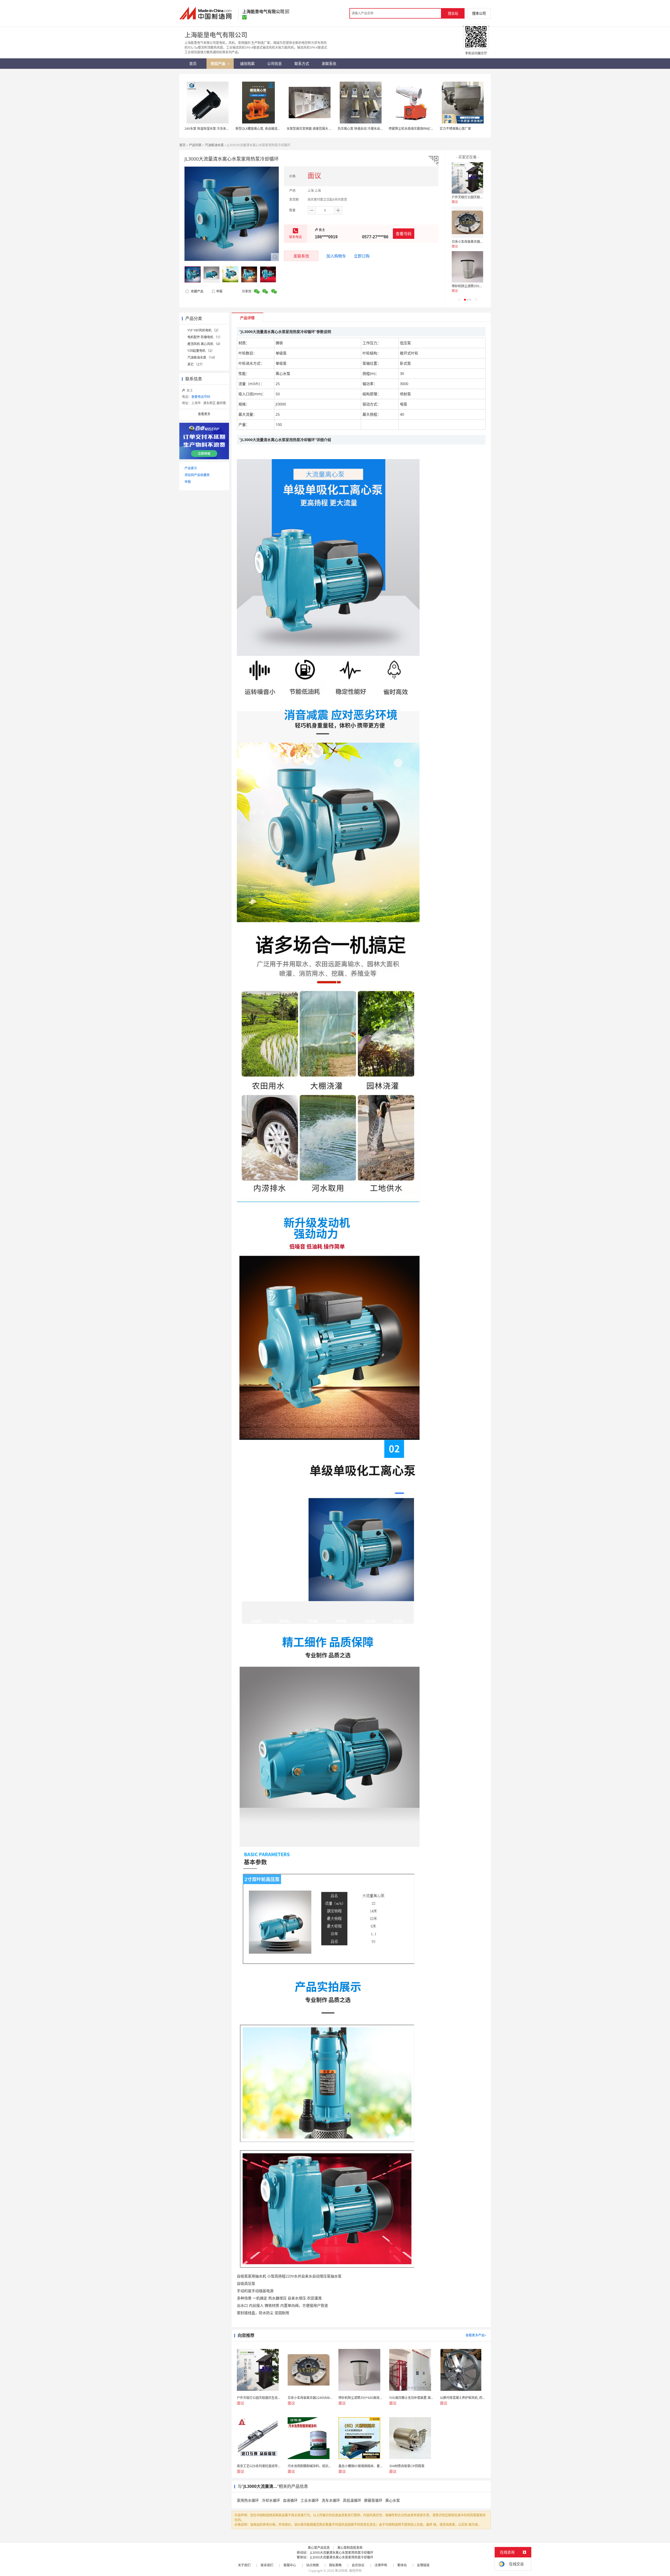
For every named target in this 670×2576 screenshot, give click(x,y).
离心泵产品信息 (319, 2548)
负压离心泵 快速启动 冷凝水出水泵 (362, 129)
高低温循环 (352, 2500)
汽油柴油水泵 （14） (202, 357)
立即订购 (362, 256)
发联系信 (301, 256)
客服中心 (290, 2565)
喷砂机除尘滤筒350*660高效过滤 (475, 286)
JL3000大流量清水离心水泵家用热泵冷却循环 (342, 2553)
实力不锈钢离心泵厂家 (455, 129)
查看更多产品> (476, 2335)
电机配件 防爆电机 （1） (205, 337)
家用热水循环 (248, 2500)
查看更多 (204, 414)
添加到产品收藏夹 (197, 475)
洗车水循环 (331, 2500)
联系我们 (267, 2565)
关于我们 (244, 2565)
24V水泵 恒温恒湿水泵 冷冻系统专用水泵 (213, 129)
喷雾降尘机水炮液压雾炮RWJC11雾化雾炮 (418, 129)
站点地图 (312, 2565)
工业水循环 (310, 2500)
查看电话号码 (201, 397)
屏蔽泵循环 (373, 2500)
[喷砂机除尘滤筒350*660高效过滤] (467, 267)
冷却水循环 (271, 2500)
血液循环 (290, 2500)
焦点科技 (341, 2571)
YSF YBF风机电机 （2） (204, 330)
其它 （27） (196, 364)
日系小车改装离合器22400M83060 (476, 242)
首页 (182, 145)
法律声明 (381, 2565)
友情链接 (423, 2565)
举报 (219, 291)
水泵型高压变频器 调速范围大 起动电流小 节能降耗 (322, 129)
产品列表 (195, 145)
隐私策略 (335, 2565)
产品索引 (191, 468)
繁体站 (402, 2565)
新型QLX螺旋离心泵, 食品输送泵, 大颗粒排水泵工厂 (271, 129)
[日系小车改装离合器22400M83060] (467, 222)
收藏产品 (197, 291)
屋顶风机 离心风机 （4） (205, 344)
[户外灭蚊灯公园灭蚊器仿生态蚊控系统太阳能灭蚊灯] (467, 178)
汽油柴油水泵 (214, 145)
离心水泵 (393, 2500)
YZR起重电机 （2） (201, 351)
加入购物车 (336, 256)
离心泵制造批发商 (350, 2548)
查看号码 (404, 234)
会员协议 (358, 2565)
